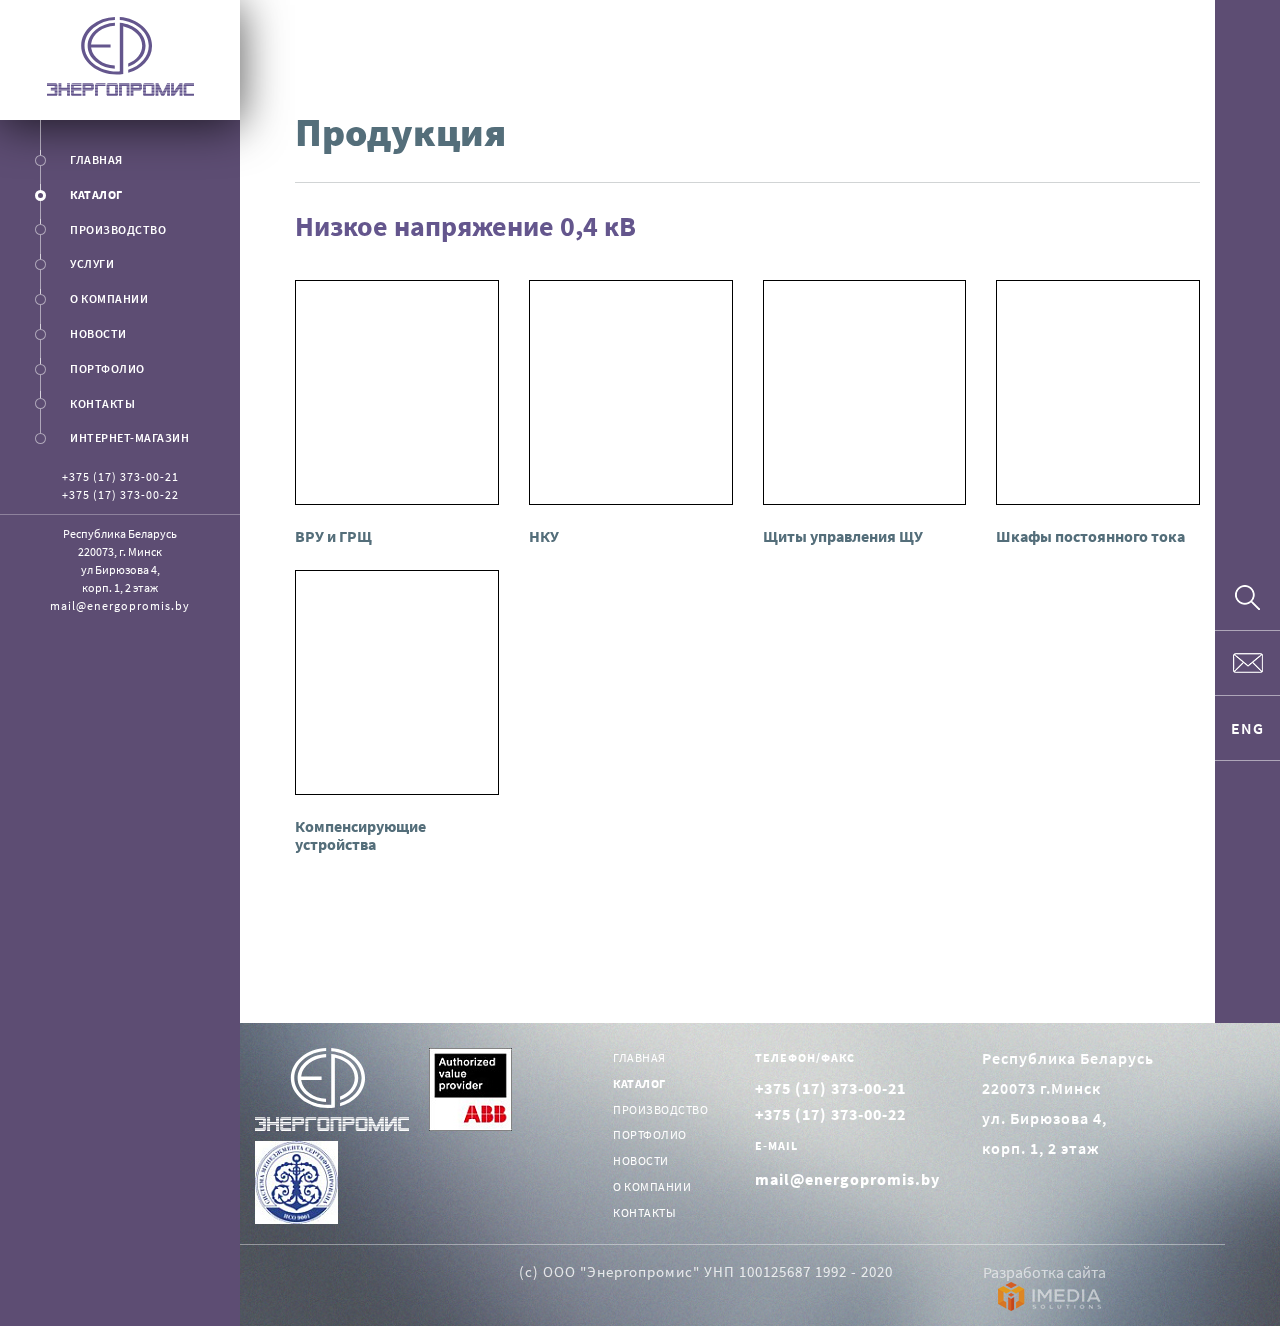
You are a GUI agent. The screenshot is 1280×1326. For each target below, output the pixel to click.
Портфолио (107, 368)
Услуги (92, 263)
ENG (1247, 728)
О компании (652, 1186)
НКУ (544, 536)
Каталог (96, 194)
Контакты (102, 403)
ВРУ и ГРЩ (333, 536)
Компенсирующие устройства (360, 835)
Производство (118, 229)
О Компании (109, 298)
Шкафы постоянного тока (1090, 536)
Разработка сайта (1044, 1272)
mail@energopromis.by (120, 605)
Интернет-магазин (129, 437)
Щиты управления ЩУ (843, 536)
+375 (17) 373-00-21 (120, 476)
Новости (98, 333)
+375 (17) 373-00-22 (120, 494)
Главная (96, 159)
